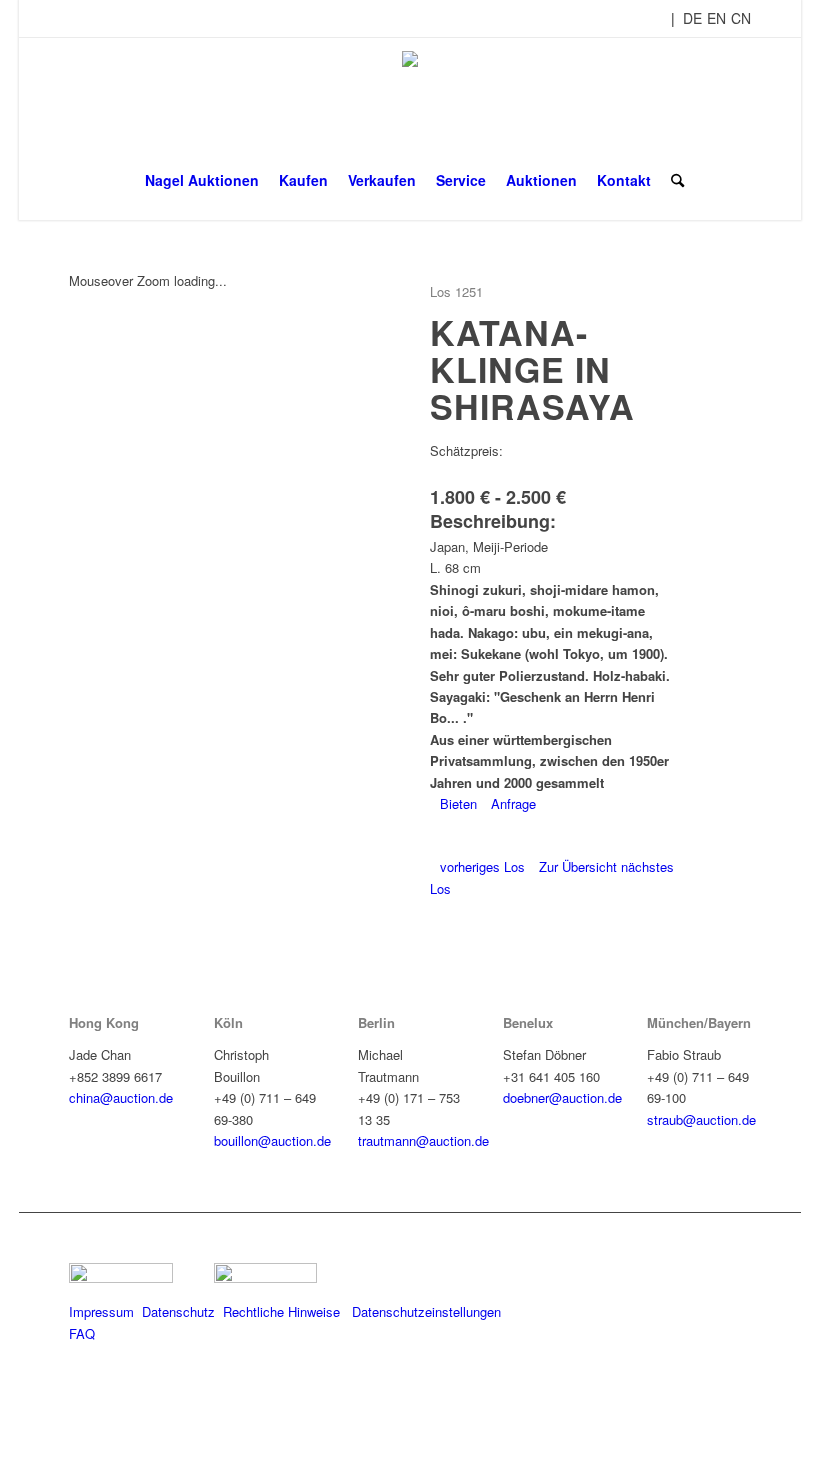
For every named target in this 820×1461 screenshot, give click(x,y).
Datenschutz (178, 1311)
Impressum (101, 1311)
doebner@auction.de (562, 1097)
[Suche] (672, 180)
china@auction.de (121, 1097)
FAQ (82, 1333)
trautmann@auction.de (423, 1140)
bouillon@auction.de (272, 1140)
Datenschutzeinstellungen (426, 1311)
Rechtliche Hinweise (283, 1311)
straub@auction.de (701, 1119)
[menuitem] (202, 180)
